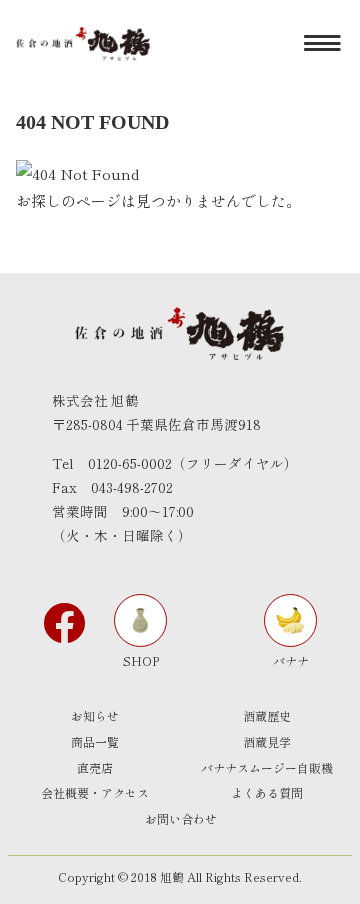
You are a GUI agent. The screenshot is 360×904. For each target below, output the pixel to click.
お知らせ (95, 715)
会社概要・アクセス (95, 792)
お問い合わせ (181, 818)
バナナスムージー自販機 (267, 767)
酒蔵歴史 (267, 715)
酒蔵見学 (267, 741)
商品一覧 (95, 741)
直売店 (95, 767)
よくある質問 (267, 792)
